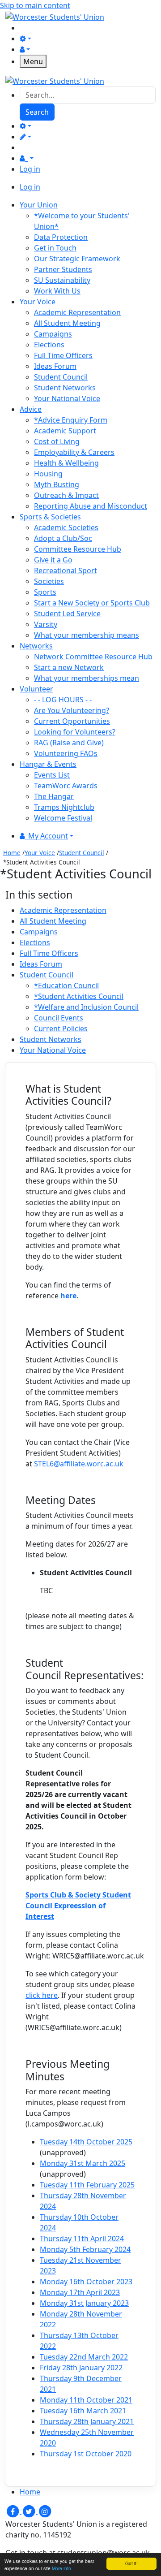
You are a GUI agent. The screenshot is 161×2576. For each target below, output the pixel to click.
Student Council (61, 377)
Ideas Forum (55, 366)
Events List (52, 775)
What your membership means (87, 635)
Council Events (59, 1018)
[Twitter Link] (30, 2511)
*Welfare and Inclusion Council (86, 1007)
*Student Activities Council (79, 996)
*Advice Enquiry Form (71, 420)
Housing (48, 474)
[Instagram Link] (45, 2511)
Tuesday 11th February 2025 (87, 2185)
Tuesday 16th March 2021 (83, 2411)
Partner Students (63, 269)
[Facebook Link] (13, 2511)
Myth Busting (57, 484)
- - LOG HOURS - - (63, 700)
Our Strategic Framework (77, 259)
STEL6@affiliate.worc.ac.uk (79, 1464)
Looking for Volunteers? (75, 732)
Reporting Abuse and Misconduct (91, 506)
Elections (49, 345)
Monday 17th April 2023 (80, 2292)
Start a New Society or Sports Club (92, 603)
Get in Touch (55, 248)
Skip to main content (35, 5)
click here (42, 1995)
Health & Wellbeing (66, 463)
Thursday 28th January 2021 (87, 2421)
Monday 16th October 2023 (86, 2282)
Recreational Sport (66, 571)
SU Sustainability (62, 280)
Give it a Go (53, 560)
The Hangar (54, 796)
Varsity (46, 624)
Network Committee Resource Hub (93, 657)
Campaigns (53, 334)
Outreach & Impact (66, 495)
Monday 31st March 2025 (83, 2163)
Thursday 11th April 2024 (82, 2239)
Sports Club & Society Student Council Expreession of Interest (78, 1906)
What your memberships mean (87, 678)
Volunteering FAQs (66, 753)
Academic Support (65, 431)
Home (12, 853)
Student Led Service (67, 614)
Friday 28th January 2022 (81, 2368)
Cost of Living (57, 441)
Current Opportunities (72, 721)
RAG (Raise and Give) (69, 743)
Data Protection (61, 237)
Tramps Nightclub (64, 807)
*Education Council (66, 985)
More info (61, 2568)
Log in (30, 169)
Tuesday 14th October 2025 (86, 2142)
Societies (49, 581)
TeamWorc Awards (66, 786)
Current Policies (61, 1029)
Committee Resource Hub (78, 549)
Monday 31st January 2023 (84, 2303)
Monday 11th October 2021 (86, 2400)
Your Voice (40, 853)
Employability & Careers (74, 452)
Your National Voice (67, 398)
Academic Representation (77, 312)
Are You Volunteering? (72, 710)
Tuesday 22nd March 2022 (84, 2357)
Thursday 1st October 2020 (86, 2454)
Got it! (131, 2563)
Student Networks (65, 388)
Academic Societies (66, 527)
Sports (45, 592)
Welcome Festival (63, 818)
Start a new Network (69, 667)
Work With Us (57, 291)
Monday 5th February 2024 (85, 2249)
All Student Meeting (67, 323)
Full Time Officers (63, 355)
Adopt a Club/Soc (63, 538)
